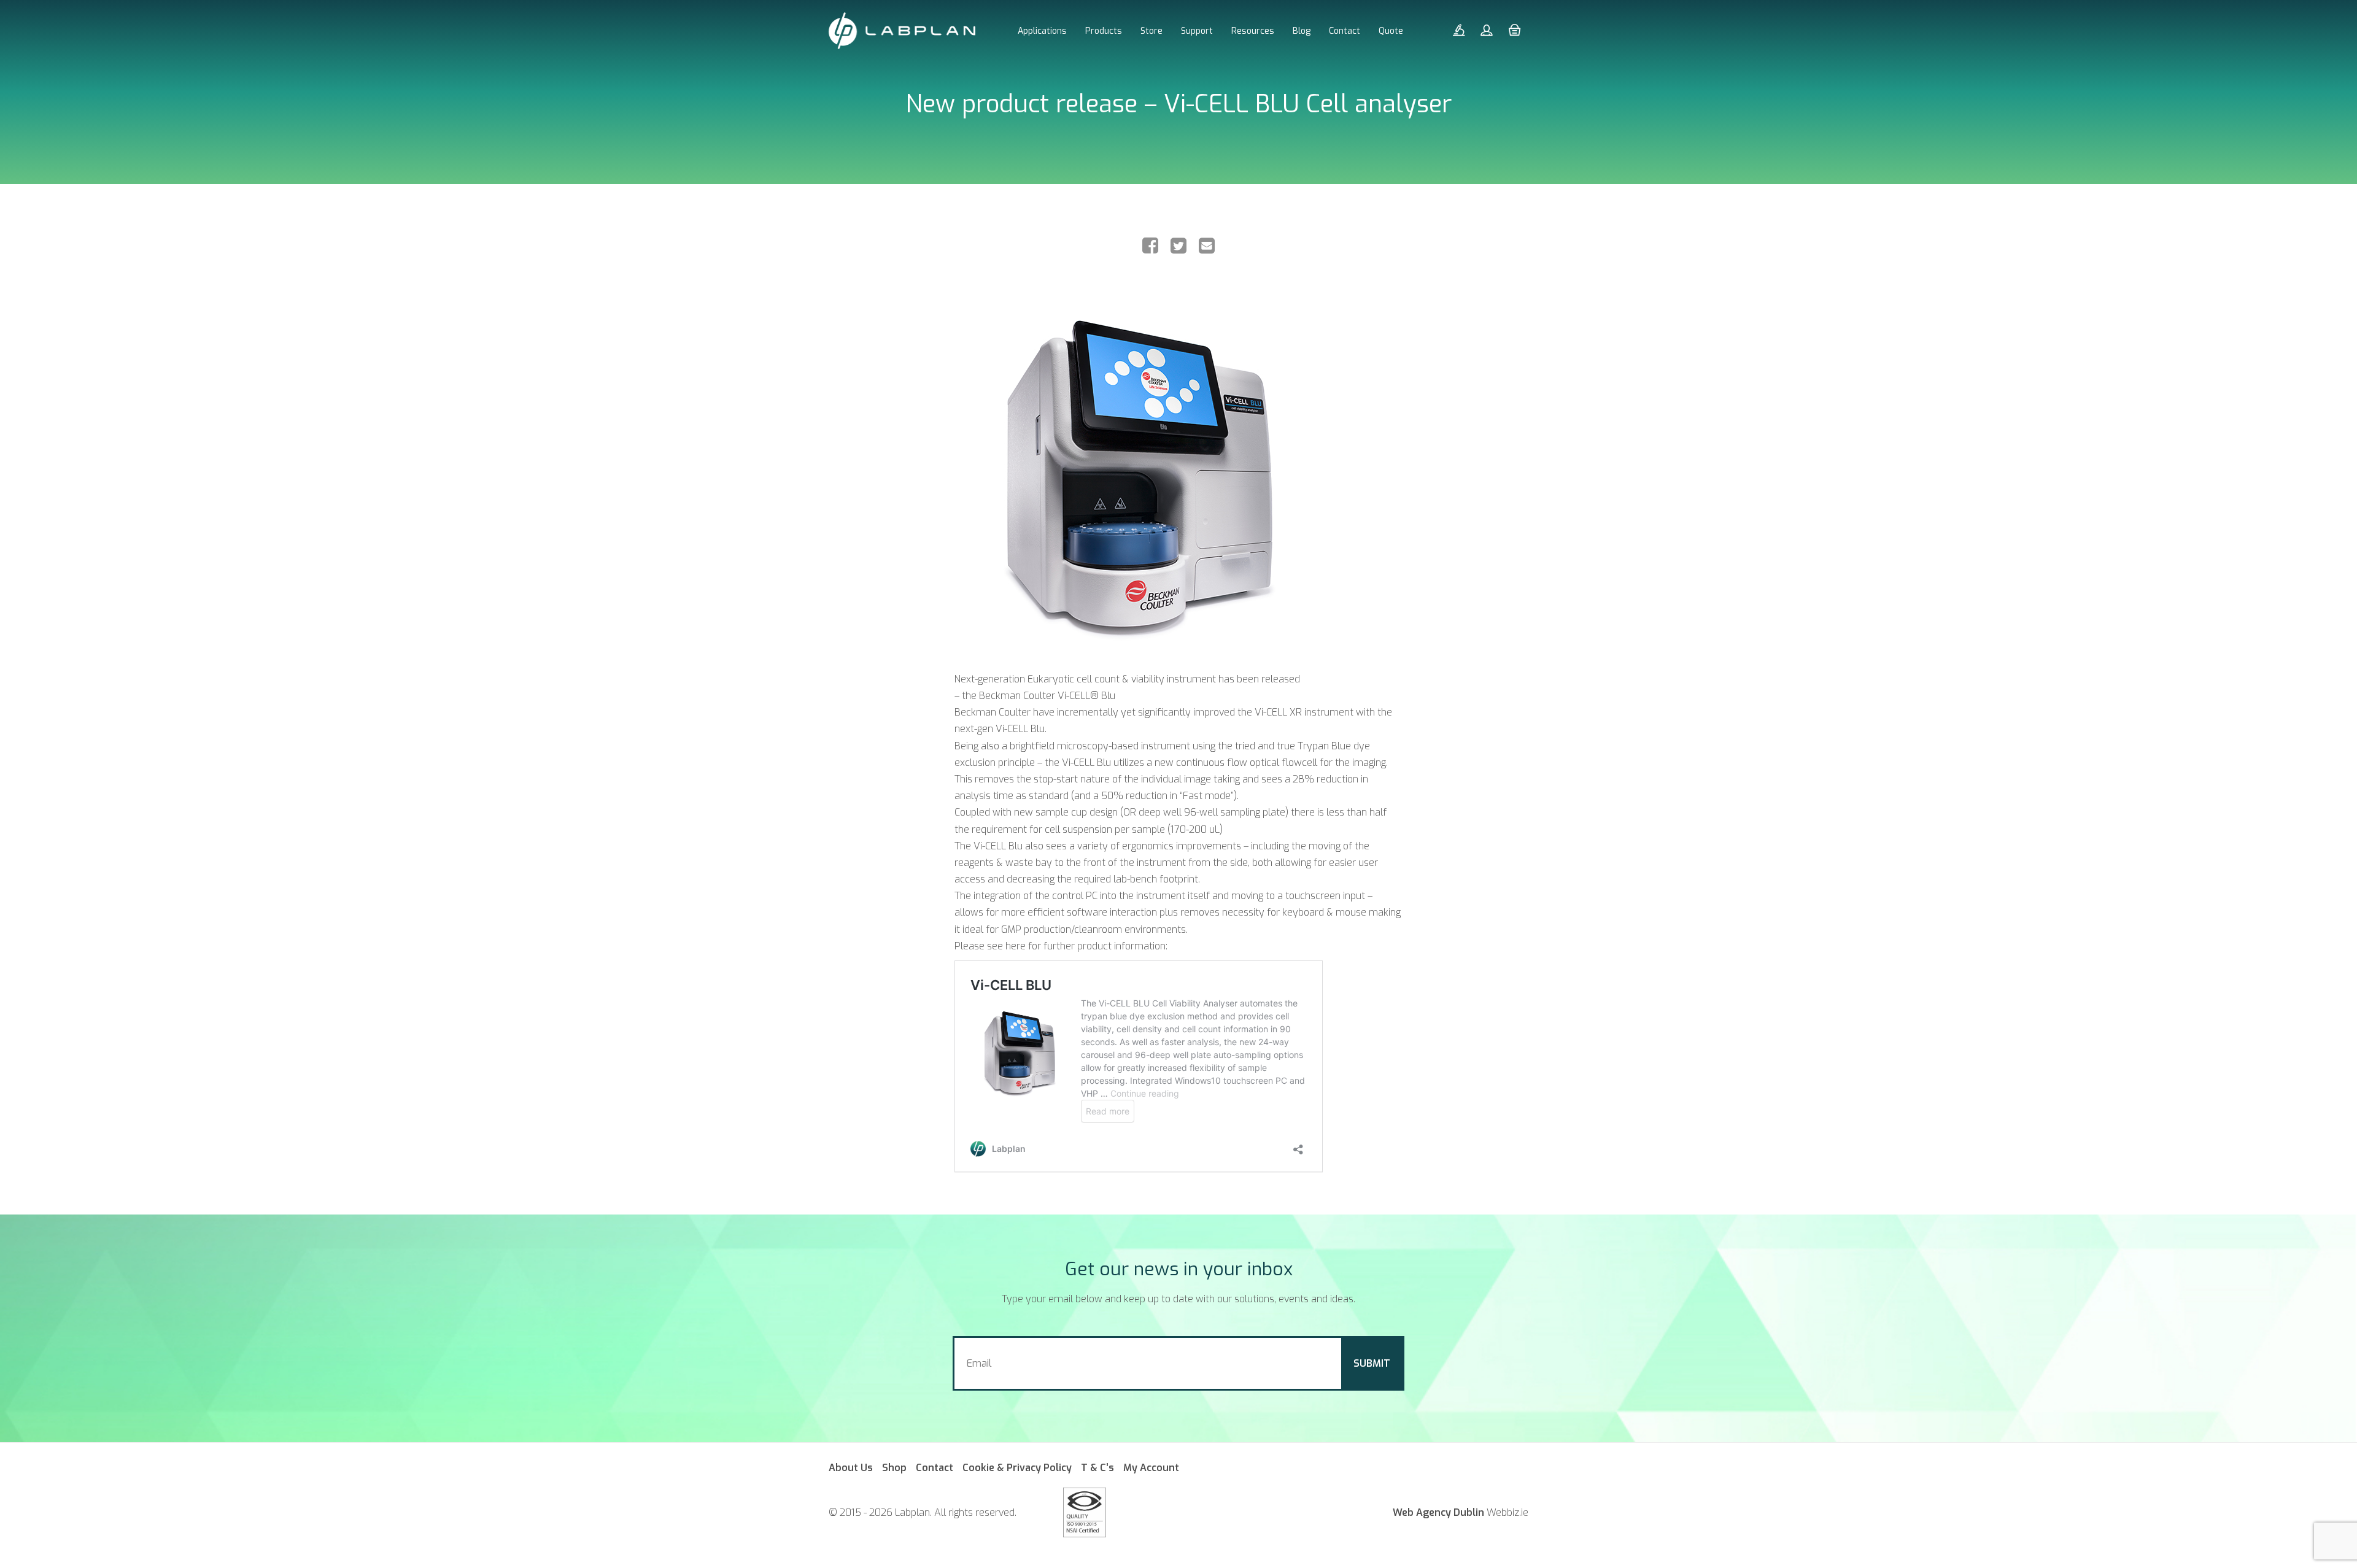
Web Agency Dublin (1438, 1512)
